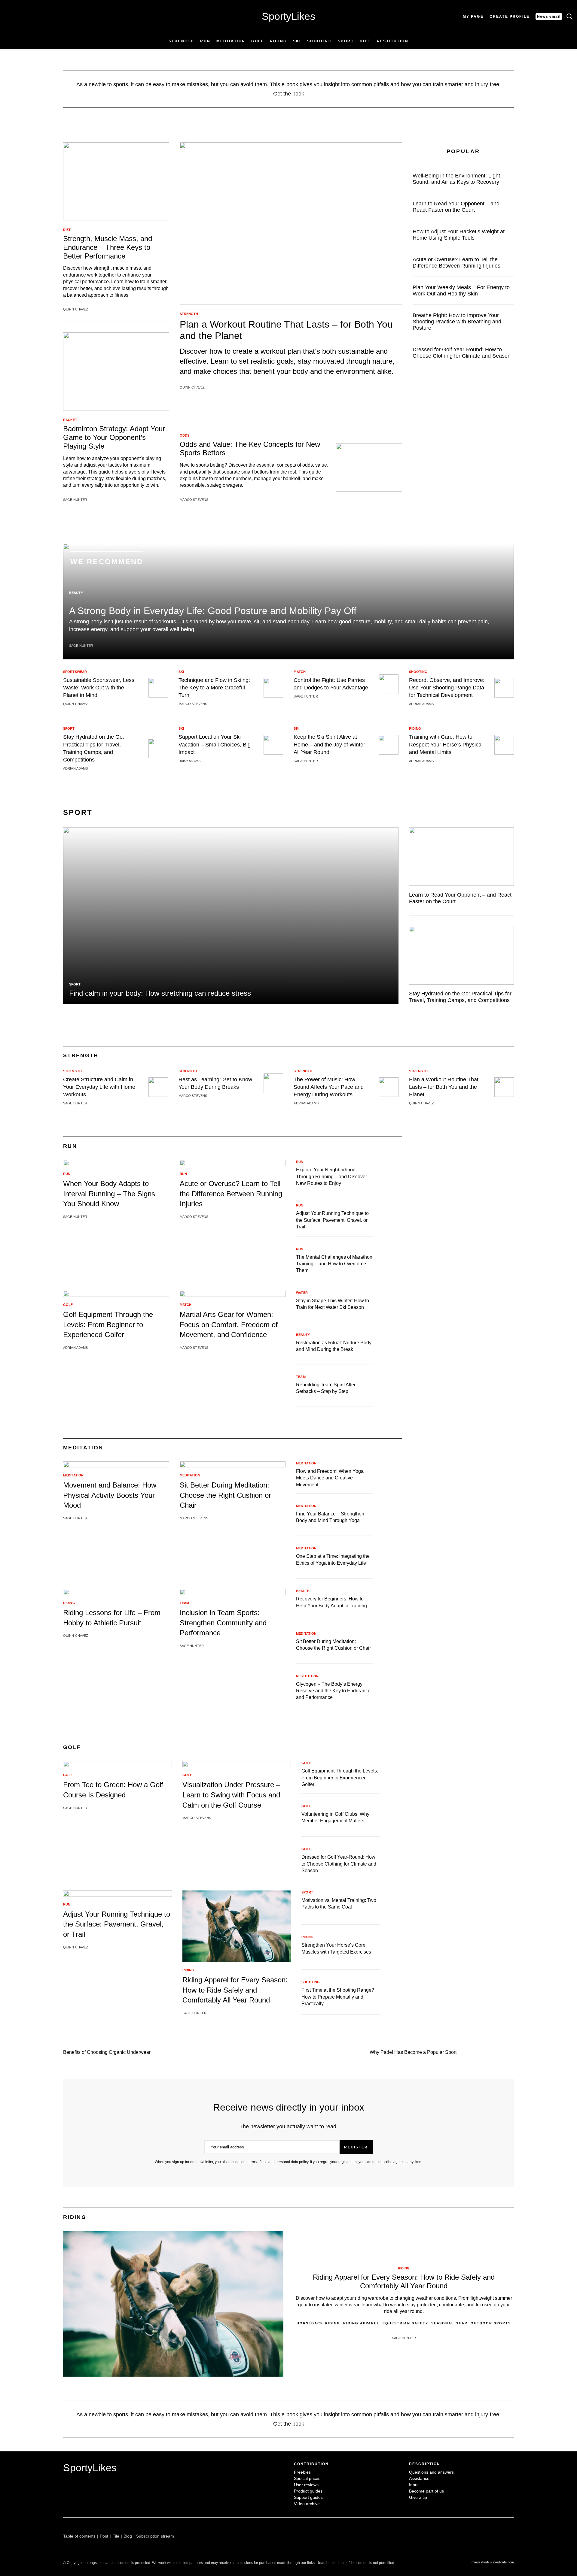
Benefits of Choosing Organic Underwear (107, 2052)
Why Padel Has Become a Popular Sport (413, 2052)
